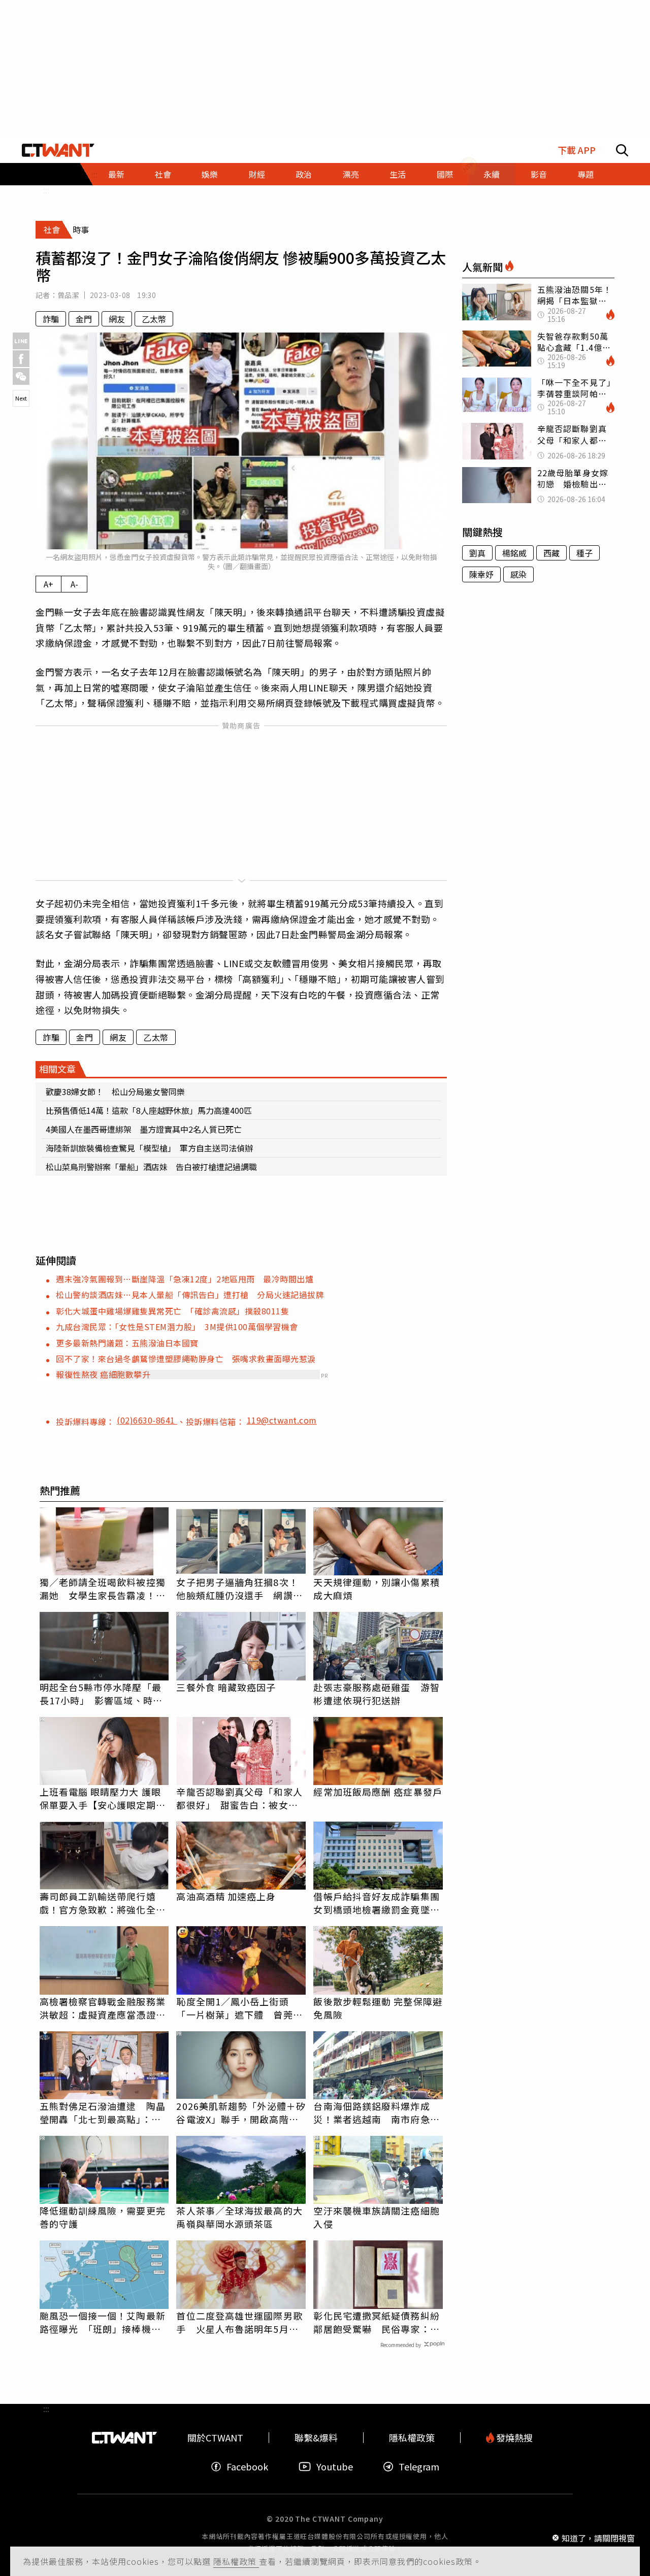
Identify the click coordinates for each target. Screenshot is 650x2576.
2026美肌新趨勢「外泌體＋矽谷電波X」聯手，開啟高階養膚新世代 (241, 2112)
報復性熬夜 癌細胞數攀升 (103, 1374)
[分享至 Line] (21, 341)
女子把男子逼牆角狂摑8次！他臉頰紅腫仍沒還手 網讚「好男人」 (237, 1589)
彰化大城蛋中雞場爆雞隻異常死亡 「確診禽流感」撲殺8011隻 (172, 1311)
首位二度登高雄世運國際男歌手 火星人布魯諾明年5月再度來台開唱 (239, 2322)
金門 (84, 319)
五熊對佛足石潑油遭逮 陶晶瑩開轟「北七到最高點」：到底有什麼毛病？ (103, 2112)
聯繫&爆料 (316, 2438)
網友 (117, 319)
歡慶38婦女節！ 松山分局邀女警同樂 (115, 1092)
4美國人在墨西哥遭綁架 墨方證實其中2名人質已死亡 (144, 1129)
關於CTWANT (215, 2438)
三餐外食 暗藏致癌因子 (226, 1687)
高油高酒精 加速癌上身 (226, 1896)
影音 (539, 174)
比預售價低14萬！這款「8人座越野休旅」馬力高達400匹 (149, 1110)
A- (74, 584)
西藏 (551, 553)
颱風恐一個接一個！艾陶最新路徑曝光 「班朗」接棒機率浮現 (103, 2322)
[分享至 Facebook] (21, 359)
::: (46, 190)
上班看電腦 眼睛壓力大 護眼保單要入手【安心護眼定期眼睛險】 (103, 1798)
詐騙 (51, 319)
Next (21, 398)
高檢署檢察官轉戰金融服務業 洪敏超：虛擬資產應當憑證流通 (104, 2008)
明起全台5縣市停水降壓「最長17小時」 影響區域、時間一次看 (101, 1694)
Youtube (335, 2467)
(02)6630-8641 (147, 1420)
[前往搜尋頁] (622, 150)
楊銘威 (514, 553)
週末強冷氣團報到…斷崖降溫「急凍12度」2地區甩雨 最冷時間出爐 (185, 1279)
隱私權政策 (236, 2561)
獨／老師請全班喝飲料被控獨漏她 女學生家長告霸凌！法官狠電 (103, 1589)
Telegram (419, 2467)
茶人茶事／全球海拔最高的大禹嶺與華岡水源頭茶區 (239, 2217)
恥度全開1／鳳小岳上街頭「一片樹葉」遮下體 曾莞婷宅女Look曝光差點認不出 (239, 2008)
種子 (584, 553)
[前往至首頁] (58, 150)
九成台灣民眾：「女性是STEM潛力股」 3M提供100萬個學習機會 (177, 1327)
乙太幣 (154, 319)
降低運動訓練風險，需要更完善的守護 (103, 2217)
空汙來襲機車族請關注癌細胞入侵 (376, 2217)
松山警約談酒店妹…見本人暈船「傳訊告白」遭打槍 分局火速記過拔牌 (190, 1295)
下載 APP (577, 150)
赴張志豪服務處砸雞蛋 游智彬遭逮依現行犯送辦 (376, 1694)
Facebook (247, 2467)
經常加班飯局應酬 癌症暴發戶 (378, 1792)
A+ (48, 584)
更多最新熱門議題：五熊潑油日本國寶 (127, 1343)
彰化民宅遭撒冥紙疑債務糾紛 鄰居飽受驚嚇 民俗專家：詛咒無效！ (378, 2322)
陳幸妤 (481, 574)
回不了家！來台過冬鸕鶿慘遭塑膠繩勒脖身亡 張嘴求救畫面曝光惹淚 (186, 1359)
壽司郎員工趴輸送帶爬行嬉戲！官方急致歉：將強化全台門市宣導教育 (103, 1903)
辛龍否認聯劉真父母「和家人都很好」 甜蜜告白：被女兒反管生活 (239, 1798)
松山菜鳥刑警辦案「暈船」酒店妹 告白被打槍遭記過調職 (151, 1167)
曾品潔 (68, 295)
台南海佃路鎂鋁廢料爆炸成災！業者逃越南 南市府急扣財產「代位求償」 (376, 2112)
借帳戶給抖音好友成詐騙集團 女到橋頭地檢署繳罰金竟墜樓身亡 (378, 1903)
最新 (116, 174)
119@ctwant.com (282, 1420)
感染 (518, 574)
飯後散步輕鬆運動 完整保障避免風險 (378, 2008)
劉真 (477, 553)
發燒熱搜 (513, 2438)
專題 (586, 174)
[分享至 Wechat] (21, 376)
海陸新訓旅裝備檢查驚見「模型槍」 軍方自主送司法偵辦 (149, 1148)
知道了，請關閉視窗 (598, 2537)
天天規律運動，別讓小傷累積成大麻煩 (376, 1589)
